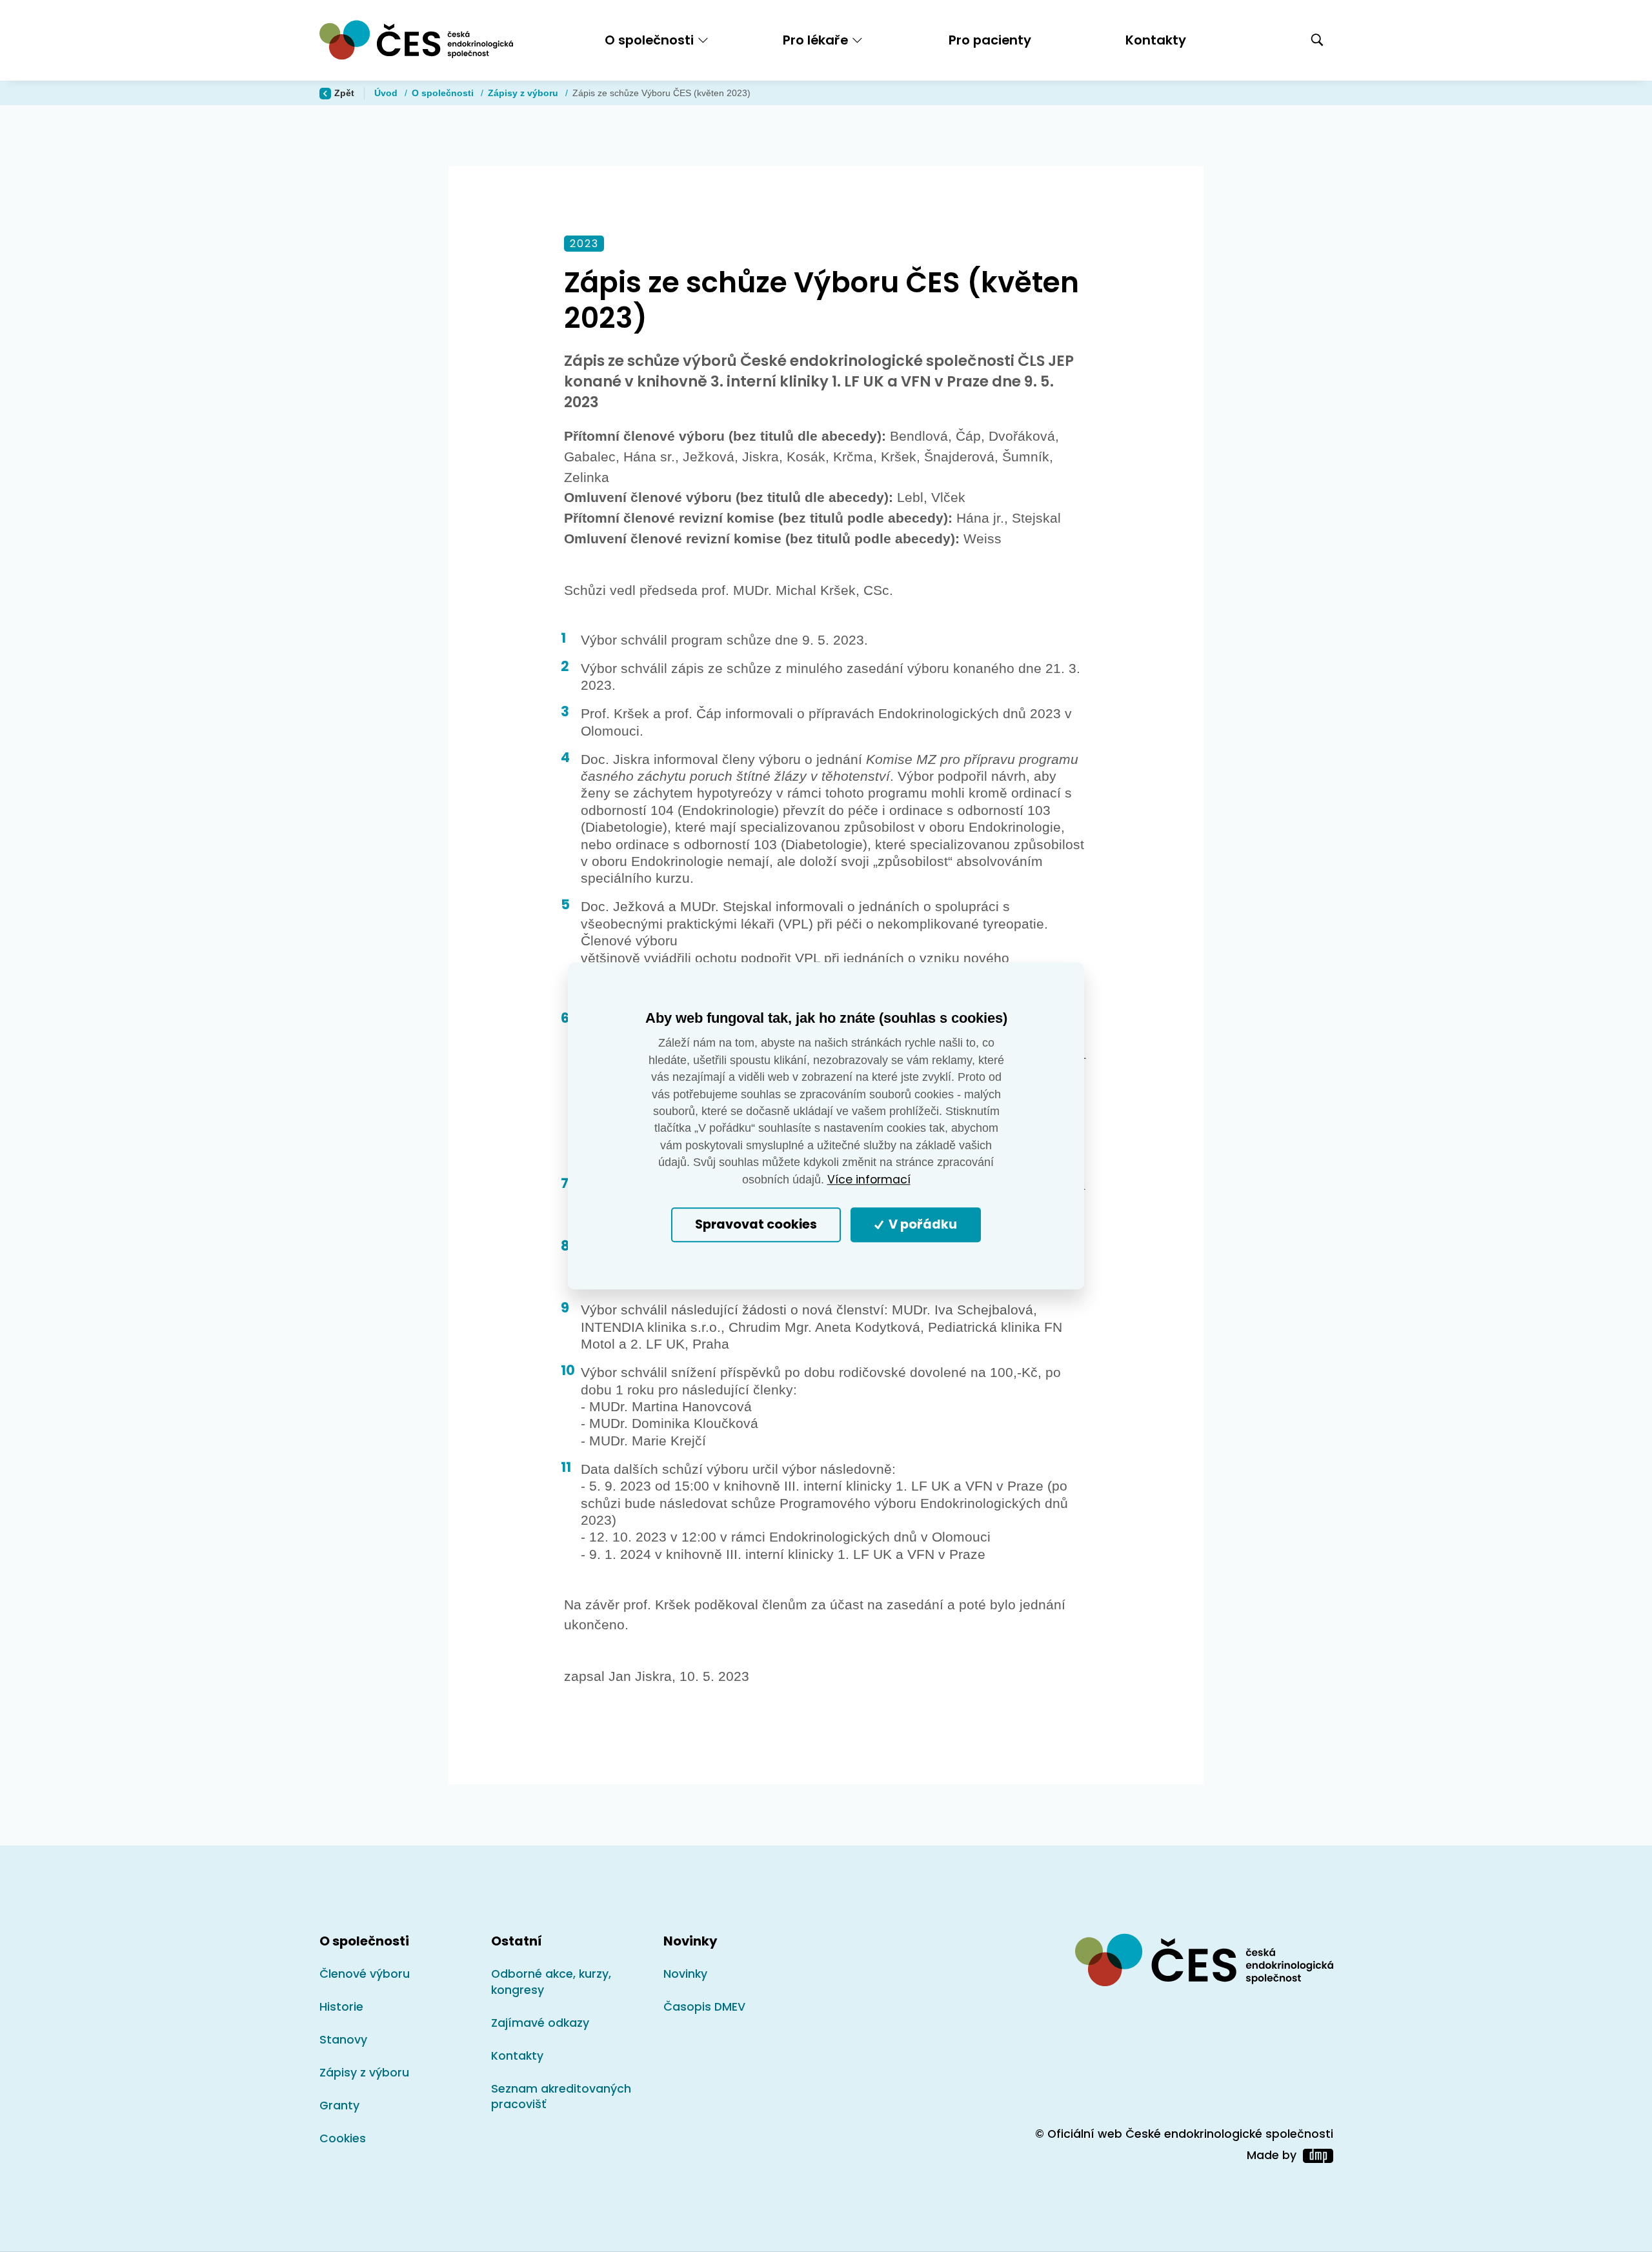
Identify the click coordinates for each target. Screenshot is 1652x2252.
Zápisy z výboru (524, 93)
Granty (339, 2106)
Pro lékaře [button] (815, 40)
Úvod (387, 93)
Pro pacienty (990, 40)
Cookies (343, 2138)
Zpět (344, 93)
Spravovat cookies (756, 1225)
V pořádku (922, 1225)
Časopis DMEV (704, 2007)
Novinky (685, 1974)
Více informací (869, 1180)
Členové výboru (365, 1974)
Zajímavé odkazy (540, 2023)
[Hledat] (1317, 41)
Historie (341, 2007)
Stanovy (343, 2040)
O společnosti (444, 93)
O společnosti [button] (649, 40)
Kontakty (1156, 40)
